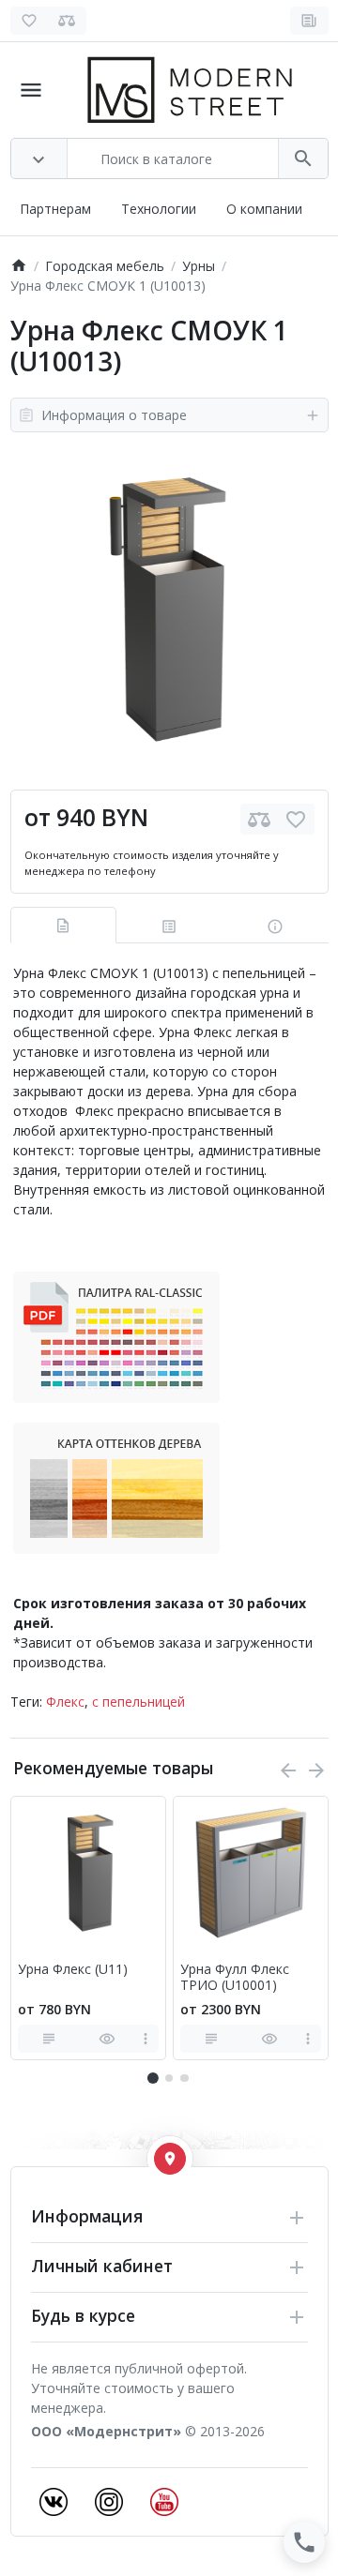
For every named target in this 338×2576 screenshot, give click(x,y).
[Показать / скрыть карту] (170, 2159)
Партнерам (55, 209)
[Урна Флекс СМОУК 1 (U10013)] (169, 611)
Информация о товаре (114, 415)
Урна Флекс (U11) (73, 1970)
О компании (264, 209)
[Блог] (309, 21)
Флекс (65, 1702)
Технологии (159, 209)
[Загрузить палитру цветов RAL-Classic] (116, 1336)
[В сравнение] (259, 819)
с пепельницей (138, 1702)
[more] (146, 2039)
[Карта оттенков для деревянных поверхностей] (116, 1487)
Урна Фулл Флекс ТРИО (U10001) (235, 1978)
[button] (169, 2078)
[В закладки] (296, 819)
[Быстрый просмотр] (107, 2039)
